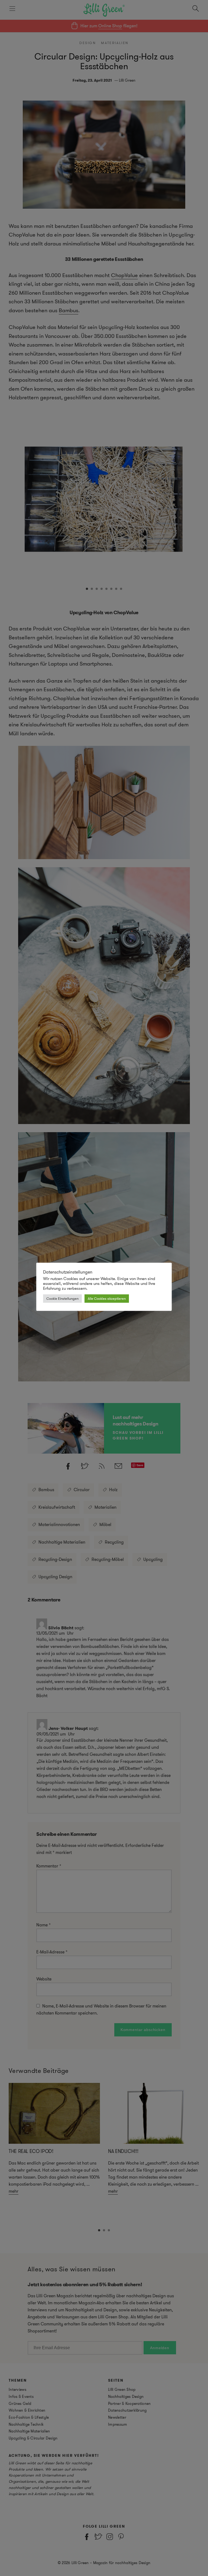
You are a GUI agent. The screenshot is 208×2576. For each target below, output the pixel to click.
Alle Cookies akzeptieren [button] (107, 1299)
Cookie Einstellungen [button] (62, 1299)
